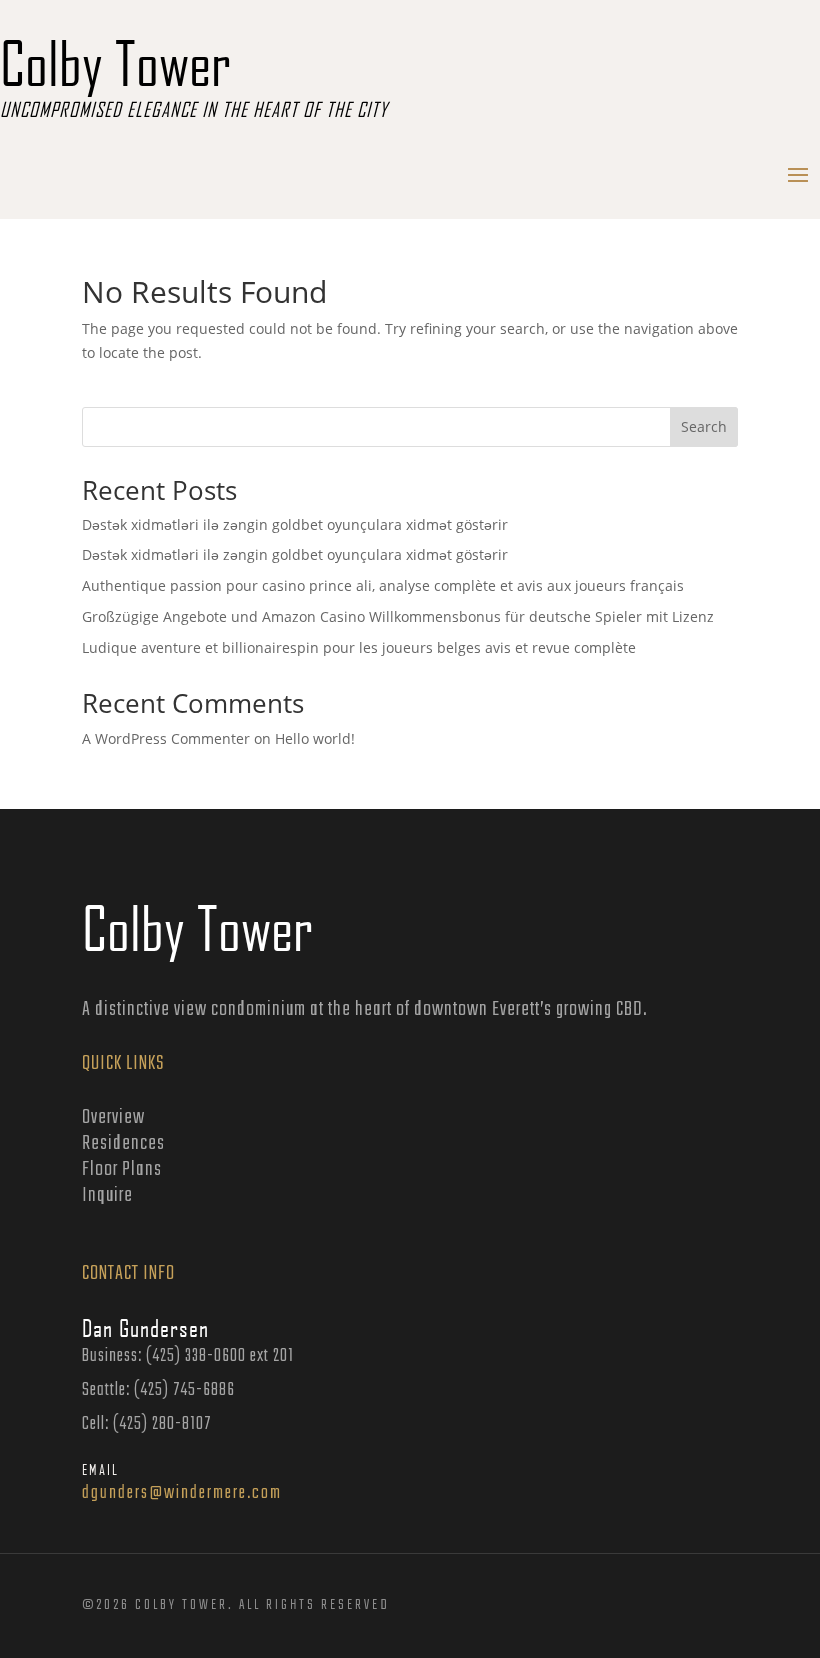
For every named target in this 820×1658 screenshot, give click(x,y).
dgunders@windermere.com (182, 1493)
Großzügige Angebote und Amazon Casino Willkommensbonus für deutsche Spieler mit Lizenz (398, 616)
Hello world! (315, 738)
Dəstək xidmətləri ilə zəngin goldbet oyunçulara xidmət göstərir (295, 524)
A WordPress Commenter (166, 738)
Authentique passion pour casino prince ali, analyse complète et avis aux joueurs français (383, 585)
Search (704, 426)
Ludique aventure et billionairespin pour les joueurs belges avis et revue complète (359, 647)
